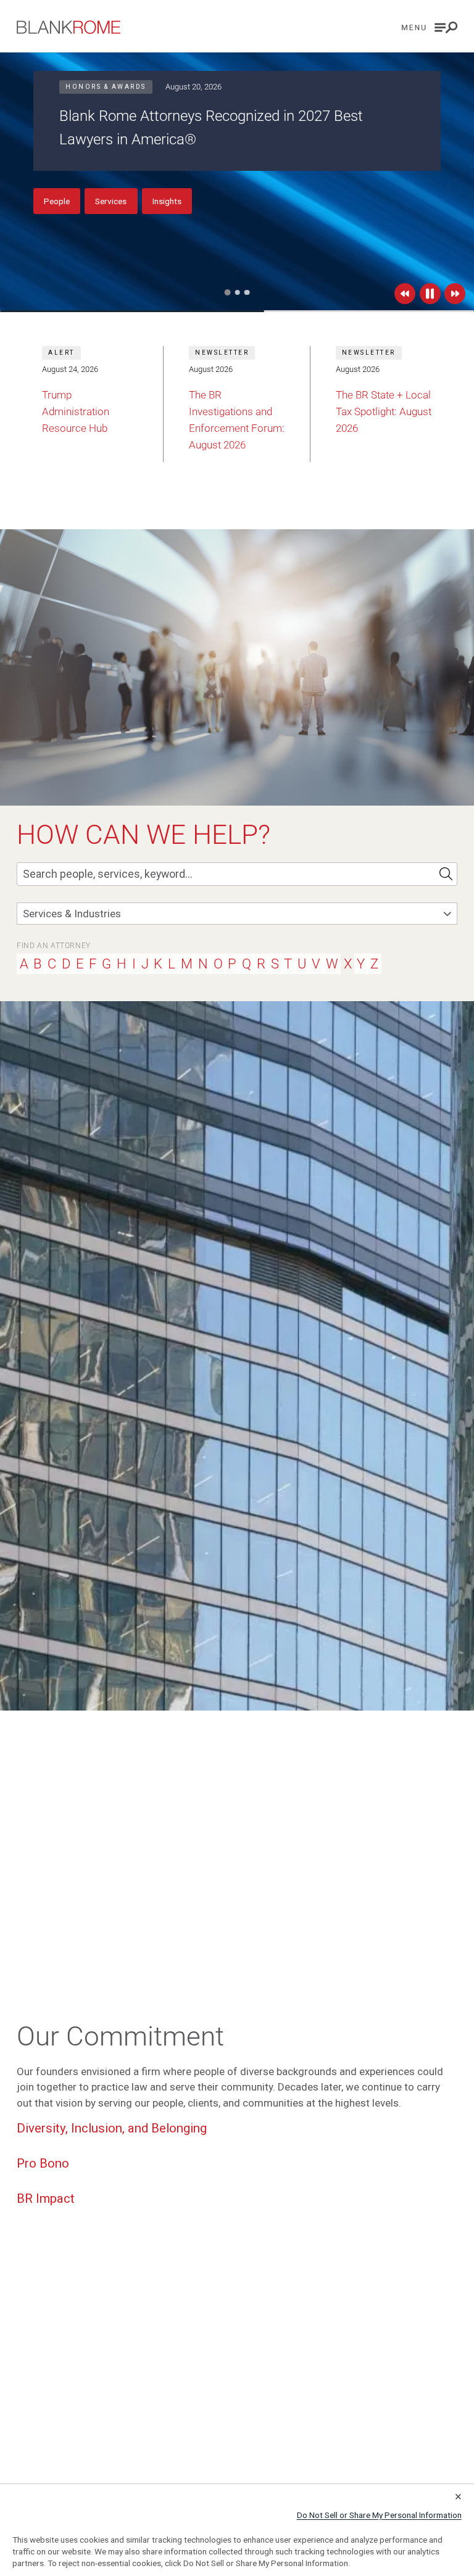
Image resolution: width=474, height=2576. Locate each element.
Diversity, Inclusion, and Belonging (112, 2128)
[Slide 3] (247, 293)
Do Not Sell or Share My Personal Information (379, 2515)
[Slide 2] (237, 292)
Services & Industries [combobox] (72, 914)
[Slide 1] (227, 293)
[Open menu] (430, 27)
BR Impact (46, 2198)
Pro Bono (43, 2163)
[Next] (455, 294)
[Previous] (405, 294)
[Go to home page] (69, 27)
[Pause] (430, 294)
